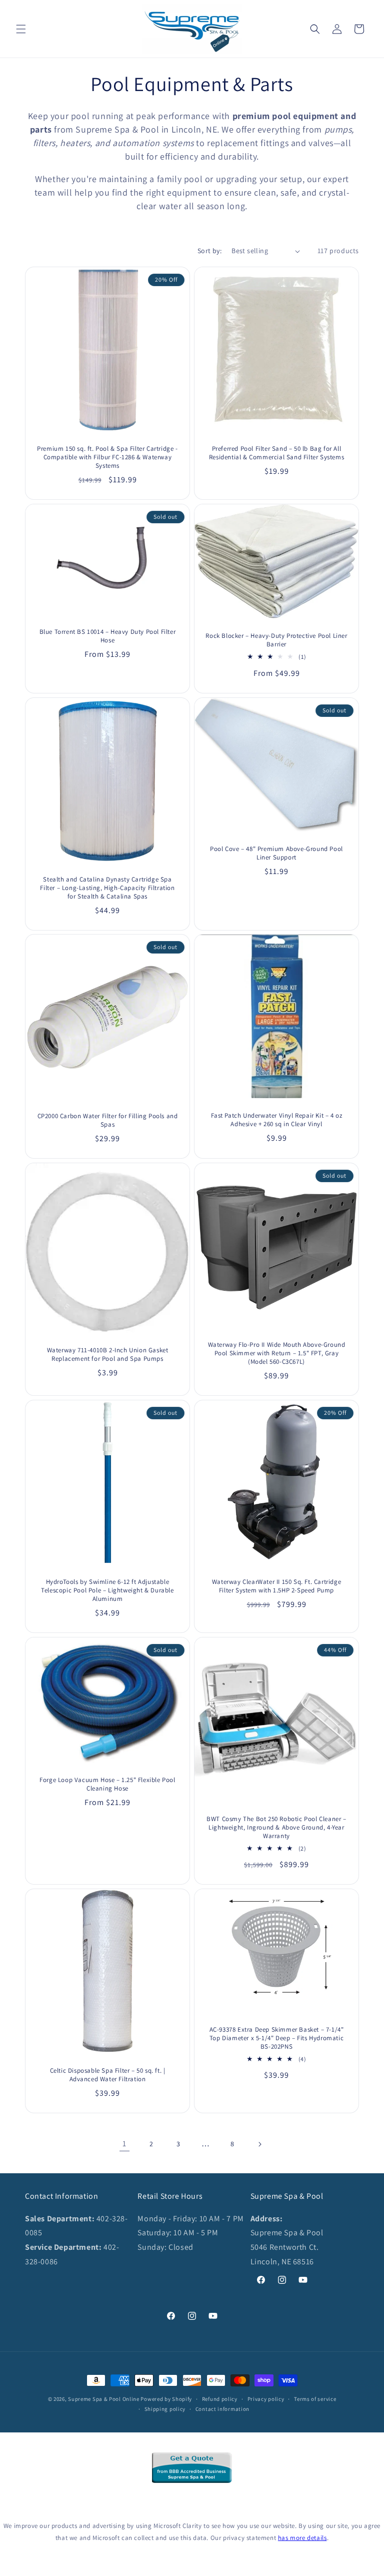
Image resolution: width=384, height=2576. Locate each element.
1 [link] (124, 2143)
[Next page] (259, 2144)
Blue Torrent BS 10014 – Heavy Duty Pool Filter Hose (108, 636)
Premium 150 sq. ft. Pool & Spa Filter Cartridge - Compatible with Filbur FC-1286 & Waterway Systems (107, 457)
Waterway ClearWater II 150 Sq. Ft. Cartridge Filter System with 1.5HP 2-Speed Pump (276, 1586)
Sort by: (209, 251)
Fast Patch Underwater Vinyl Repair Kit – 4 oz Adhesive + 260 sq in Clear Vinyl (277, 1120)
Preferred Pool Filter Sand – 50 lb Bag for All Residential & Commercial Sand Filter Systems (276, 453)
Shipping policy (165, 2409)
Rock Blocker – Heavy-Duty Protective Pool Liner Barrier (276, 640)
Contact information (222, 2409)
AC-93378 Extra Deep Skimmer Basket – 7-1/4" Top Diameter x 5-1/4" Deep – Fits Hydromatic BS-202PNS (277, 2038)
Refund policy (220, 2399)
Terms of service (315, 2399)
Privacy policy (266, 2399)
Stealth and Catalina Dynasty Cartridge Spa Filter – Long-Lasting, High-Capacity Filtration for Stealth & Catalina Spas (107, 888)
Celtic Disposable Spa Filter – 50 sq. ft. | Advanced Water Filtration (108, 2075)
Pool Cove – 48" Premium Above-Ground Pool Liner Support (276, 853)
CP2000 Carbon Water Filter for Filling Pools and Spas (108, 1120)
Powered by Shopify (166, 2399)
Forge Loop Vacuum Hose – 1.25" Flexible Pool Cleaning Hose (107, 1784)
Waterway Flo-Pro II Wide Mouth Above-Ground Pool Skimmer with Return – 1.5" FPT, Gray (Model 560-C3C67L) (277, 1353)
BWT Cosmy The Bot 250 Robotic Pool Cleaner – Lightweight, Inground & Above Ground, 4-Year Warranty (276, 1828)
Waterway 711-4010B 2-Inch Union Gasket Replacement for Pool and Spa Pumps (108, 1355)
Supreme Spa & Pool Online (104, 2399)
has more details (302, 2538)
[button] (21, 29)
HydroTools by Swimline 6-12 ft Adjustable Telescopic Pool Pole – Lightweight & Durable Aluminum (107, 1590)
